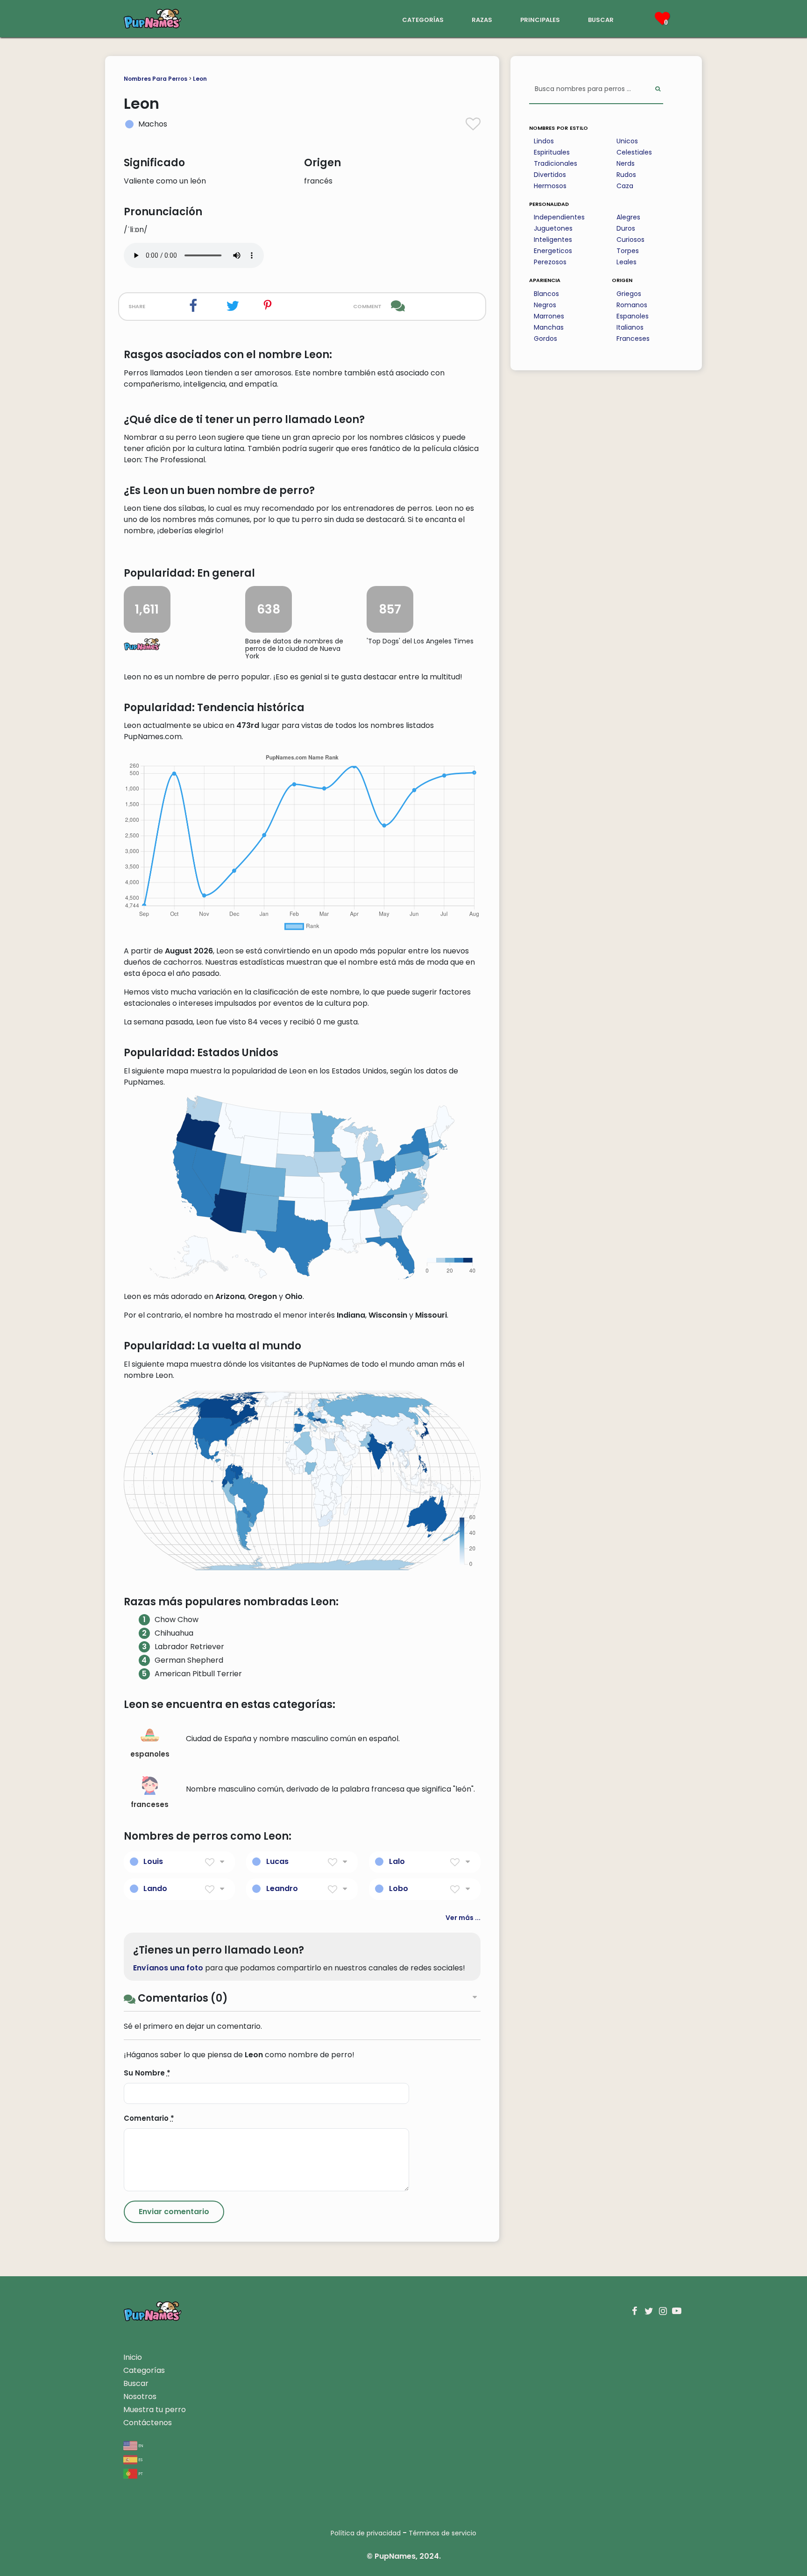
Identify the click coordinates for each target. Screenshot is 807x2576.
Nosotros (140, 2396)
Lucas (277, 1861)
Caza (625, 186)
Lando (155, 1888)
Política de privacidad (366, 2533)
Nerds (626, 163)
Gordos (545, 339)
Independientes (559, 217)
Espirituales (552, 152)
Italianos (630, 327)
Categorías (144, 2370)
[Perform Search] (658, 89)
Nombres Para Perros (156, 79)
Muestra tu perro (155, 2410)
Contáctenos (148, 2423)
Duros (626, 228)
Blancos (546, 294)
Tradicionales (556, 163)
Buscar (136, 2383)
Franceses (633, 339)
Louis (153, 1861)
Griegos (629, 294)
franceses (150, 1804)
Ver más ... (463, 1918)
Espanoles (633, 316)
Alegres (628, 217)
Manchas (549, 327)
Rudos (626, 175)
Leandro (282, 1888)
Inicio (133, 2357)
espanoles (150, 1754)
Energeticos (553, 251)
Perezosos (550, 262)
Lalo (397, 1861)
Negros (545, 305)
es (140, 2459)
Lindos (544, 141)
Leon (200, 79)
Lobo (399, 1888)
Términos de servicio (442, 2533)
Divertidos (550, 175)
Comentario (149, 2118)
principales (540, 19)
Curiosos (630, 240)
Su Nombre (147, 2073)
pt (140, 2473)
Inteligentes (553, 240)
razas (482, 19)
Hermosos (550, 186)
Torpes (628, 251)
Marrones (549, 316)
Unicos (627, 141)
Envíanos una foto (168, 1968)
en (140, 2445)
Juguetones (553, 228)
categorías (423, 19)
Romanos (632, 305)
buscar (601, 19)
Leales (626, 262)
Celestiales (634, 152)
